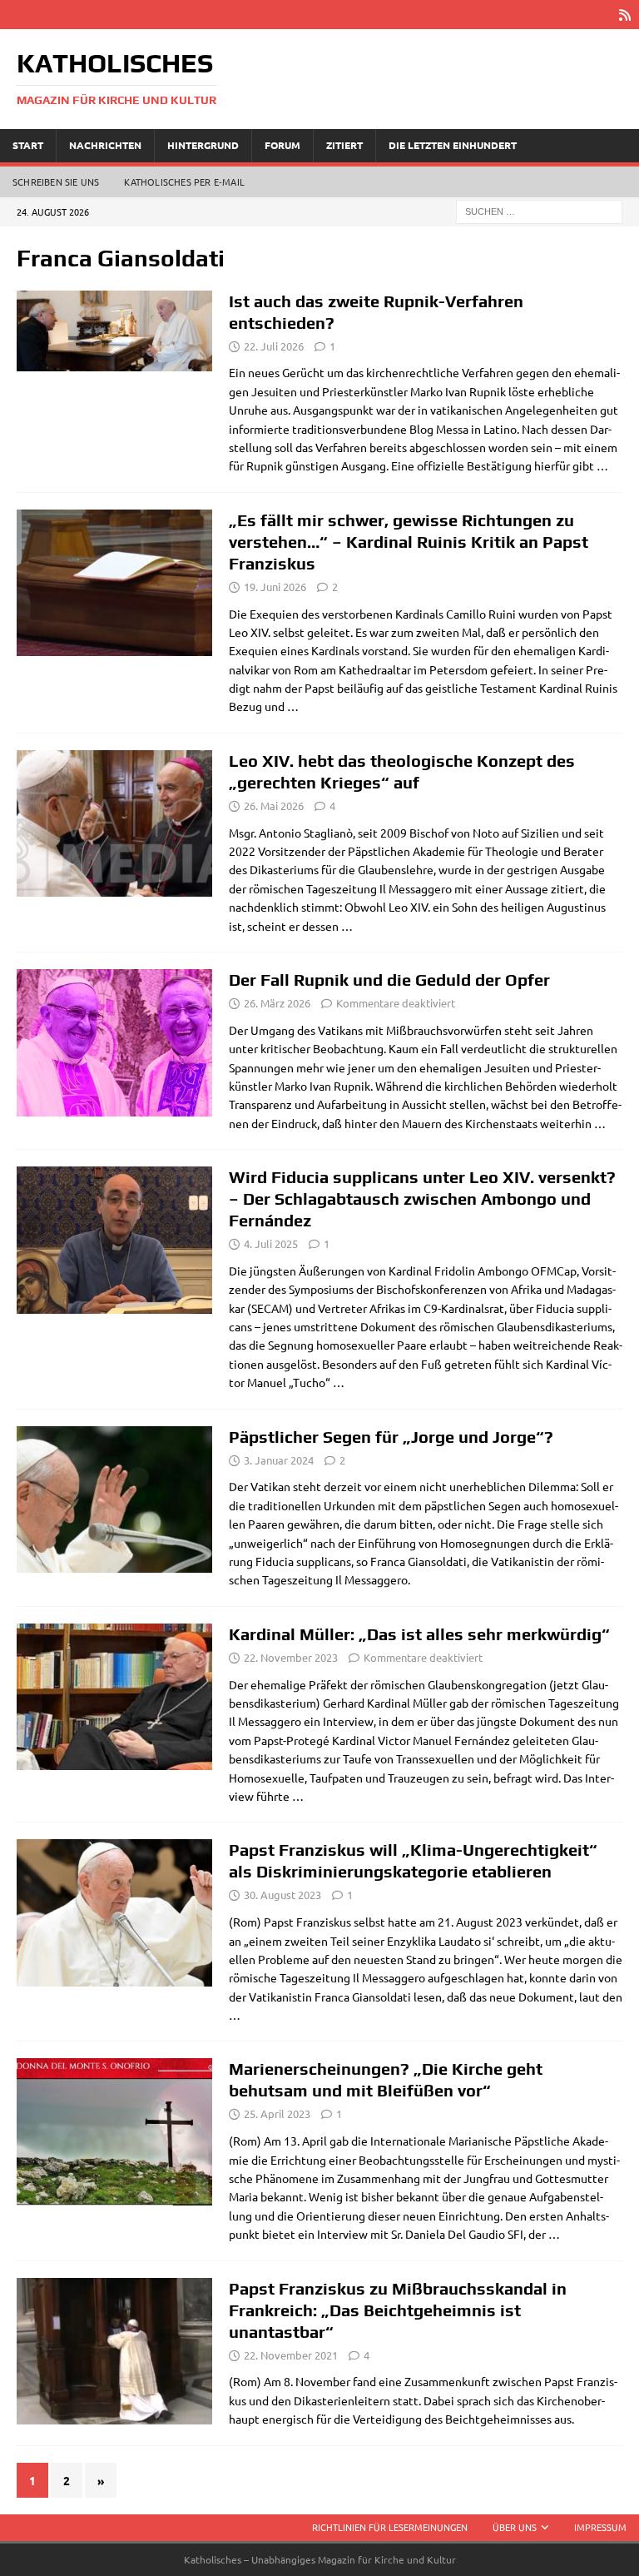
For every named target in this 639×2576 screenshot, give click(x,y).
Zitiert (344, 145)
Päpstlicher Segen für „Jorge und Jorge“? (391, 1437)
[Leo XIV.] (114, 824)
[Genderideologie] (114, 1240)
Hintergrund (203, 145)
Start (28, 145)
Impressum (600, 2527)
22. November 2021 (291, 2355)
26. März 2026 (277, 1003)
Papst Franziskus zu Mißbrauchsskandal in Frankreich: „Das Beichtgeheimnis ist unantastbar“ (398, 2310)
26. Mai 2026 (274, 806)
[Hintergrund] (114, 2352)
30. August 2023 (282, 1895)
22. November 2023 (291, 1657)
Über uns (515, 2527)
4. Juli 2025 (271, 1243)
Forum (282, 145)
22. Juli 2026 (274, 346)
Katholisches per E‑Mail (184, 182)
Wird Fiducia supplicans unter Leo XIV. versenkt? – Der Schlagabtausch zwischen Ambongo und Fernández (422, 1198)
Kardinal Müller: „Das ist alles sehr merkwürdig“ (419, 1634)
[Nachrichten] (114, 331)
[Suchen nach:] (539, 210)
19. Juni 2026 (275, 587)
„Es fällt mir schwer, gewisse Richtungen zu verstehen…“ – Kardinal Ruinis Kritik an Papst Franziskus (409, 542)
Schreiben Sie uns (56, 182)
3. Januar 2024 (279, 1460)
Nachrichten (105, 145)
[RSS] (624, 15)
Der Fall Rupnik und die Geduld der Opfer (389, 980)
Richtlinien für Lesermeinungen (390, 2527)
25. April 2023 (277, 2114)
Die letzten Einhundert (453, 145)
